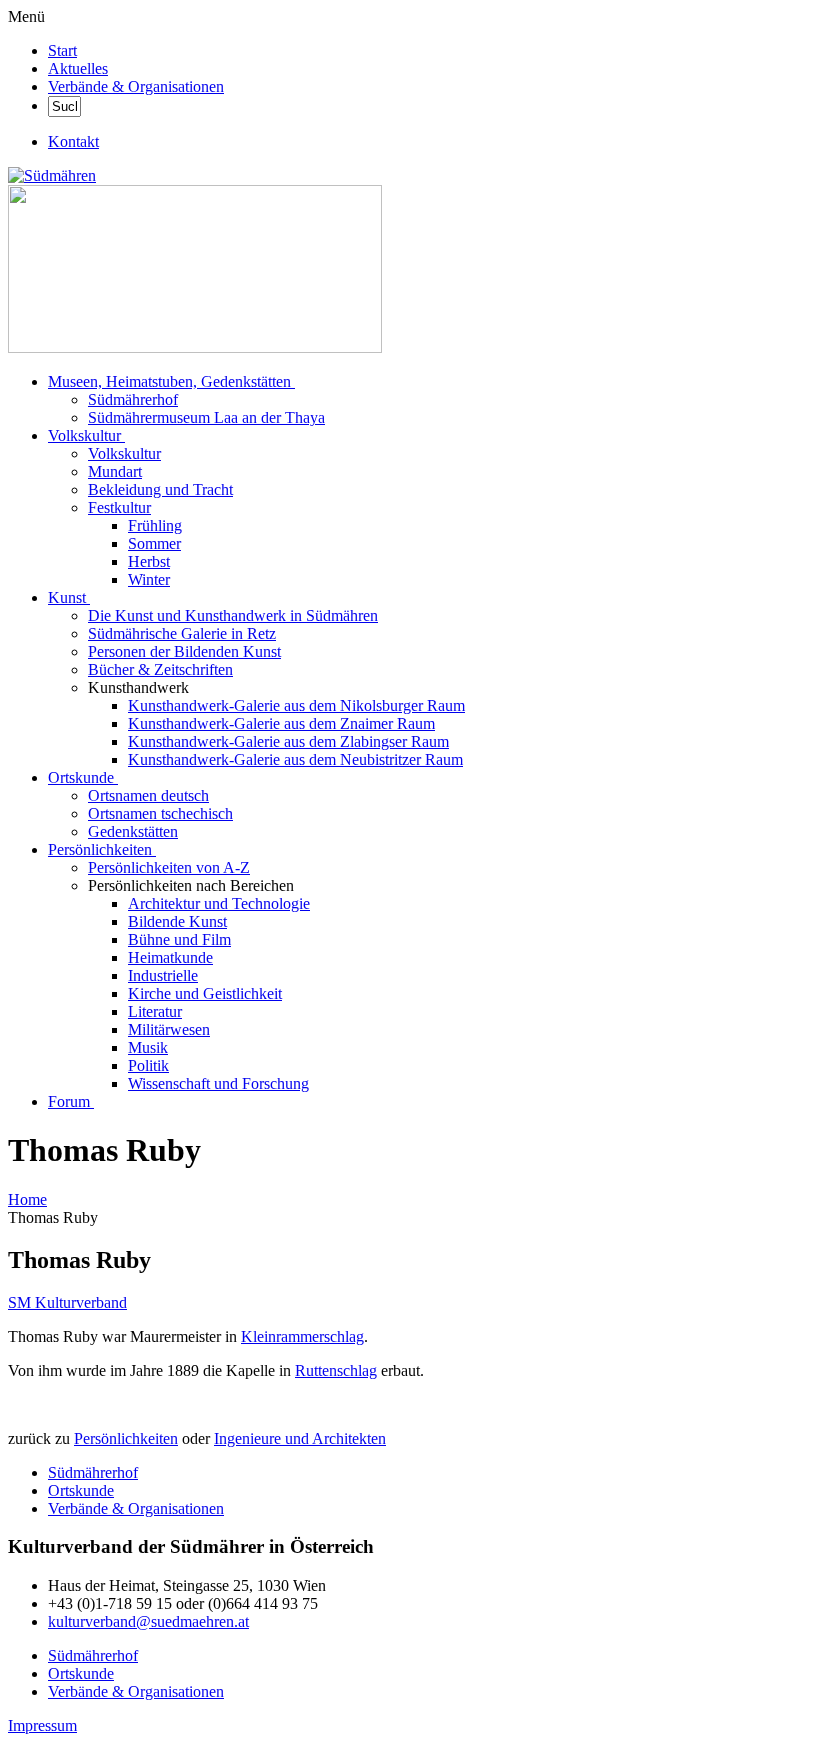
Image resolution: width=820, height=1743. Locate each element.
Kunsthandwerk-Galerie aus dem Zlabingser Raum (288, 741)
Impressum (42, 1725)
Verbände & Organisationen (136, 86)
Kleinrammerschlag (302, 1336)
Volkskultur (84, 435)
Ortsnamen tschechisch (160, 813)
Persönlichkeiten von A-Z (169, 867)
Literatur (155, 1011)
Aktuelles (78, 68)
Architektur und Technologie (219, 903)
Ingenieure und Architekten (300, 1438)
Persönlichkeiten (100, 849)
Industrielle (163, 975)
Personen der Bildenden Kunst (184, 651)
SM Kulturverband (67, 1302)
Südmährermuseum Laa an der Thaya (206, 417)
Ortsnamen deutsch (148, 795)
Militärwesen (169, 1029)
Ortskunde (81, 777)
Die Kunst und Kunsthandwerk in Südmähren (233, 615)
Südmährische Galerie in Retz (182, 633)
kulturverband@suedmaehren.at (148, 1621)
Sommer (154, 543)
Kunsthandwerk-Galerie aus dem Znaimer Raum (281, 723)
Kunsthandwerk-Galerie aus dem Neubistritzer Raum (295, 759)
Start (62, 50)
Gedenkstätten (133, 831)
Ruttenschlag (336, 1370)
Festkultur (119, 507)
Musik (148, 1047)
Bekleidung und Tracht (160, 489)
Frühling (155, 525)
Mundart (115, 471)
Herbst (149, 561)
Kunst (67, 597)
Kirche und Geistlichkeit (205, 993)
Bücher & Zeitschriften (160, 669)
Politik (148, 1065)
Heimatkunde (170, 957)
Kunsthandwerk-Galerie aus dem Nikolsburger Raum (296, 705)
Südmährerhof (133, 399)
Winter (149, 579)
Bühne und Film (179, 939)
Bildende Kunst (177, 921)
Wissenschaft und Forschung (218, 1083)
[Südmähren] (52, 175)
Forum (69, 1101)
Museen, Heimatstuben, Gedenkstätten (169, 381)
